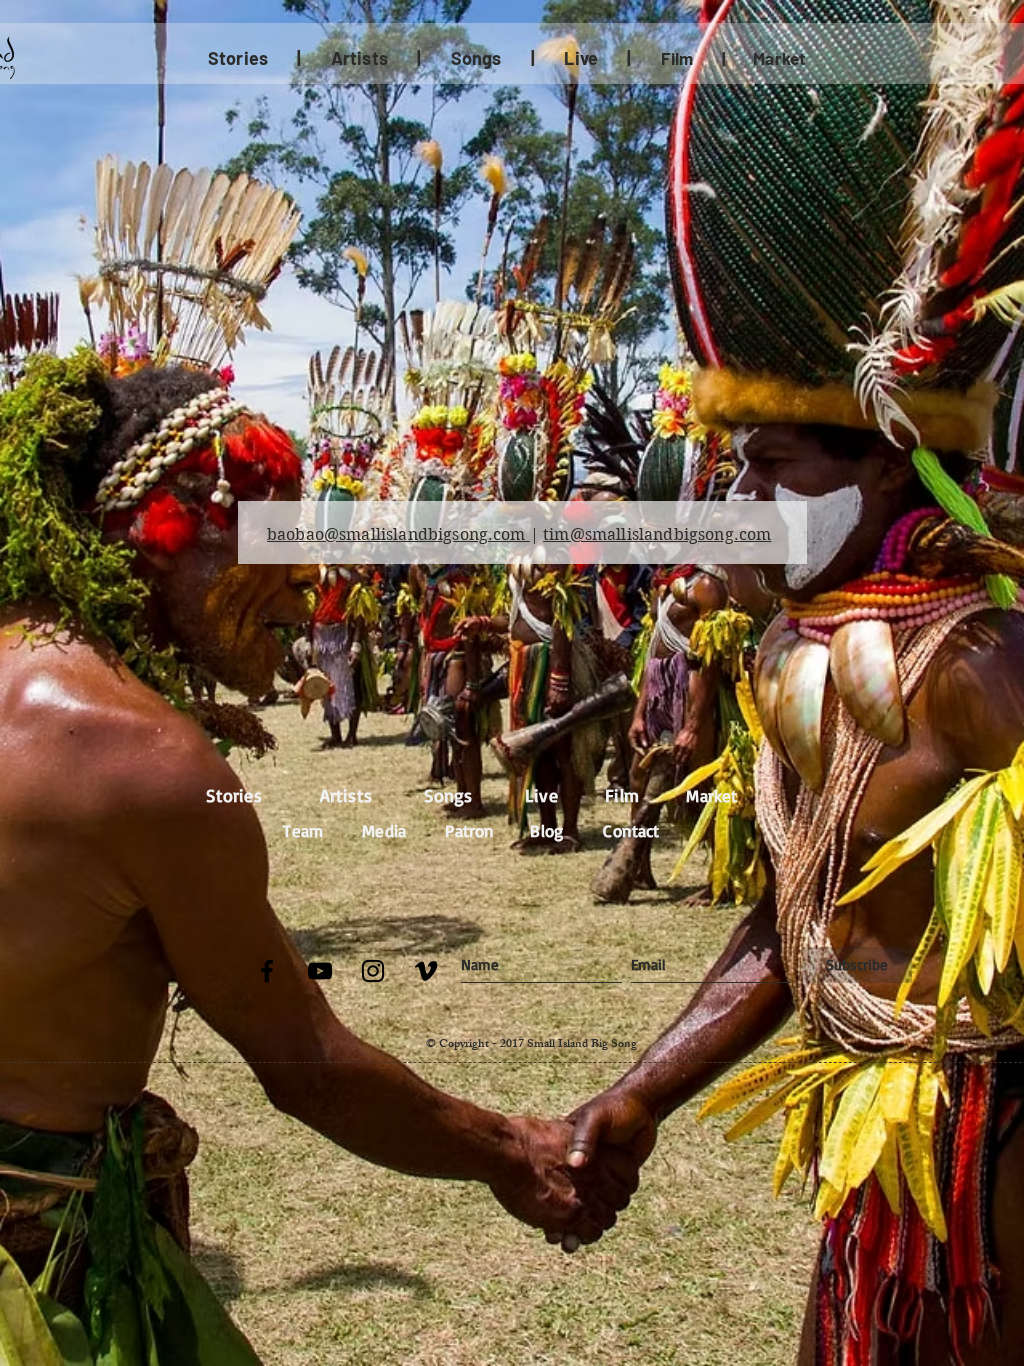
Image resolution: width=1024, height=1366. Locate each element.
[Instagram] (373, 971)
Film (677, 58)
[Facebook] (267, 971)
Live (541, 795)
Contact (631, 830)
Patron (469, 830)
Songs (448, 795)
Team (303, 830)
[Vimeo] (426, 971)
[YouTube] (320, 971)
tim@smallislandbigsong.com (657, 534)
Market (711, 795)
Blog (546, 830)
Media (384, 830)
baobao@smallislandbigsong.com (398, 534)
